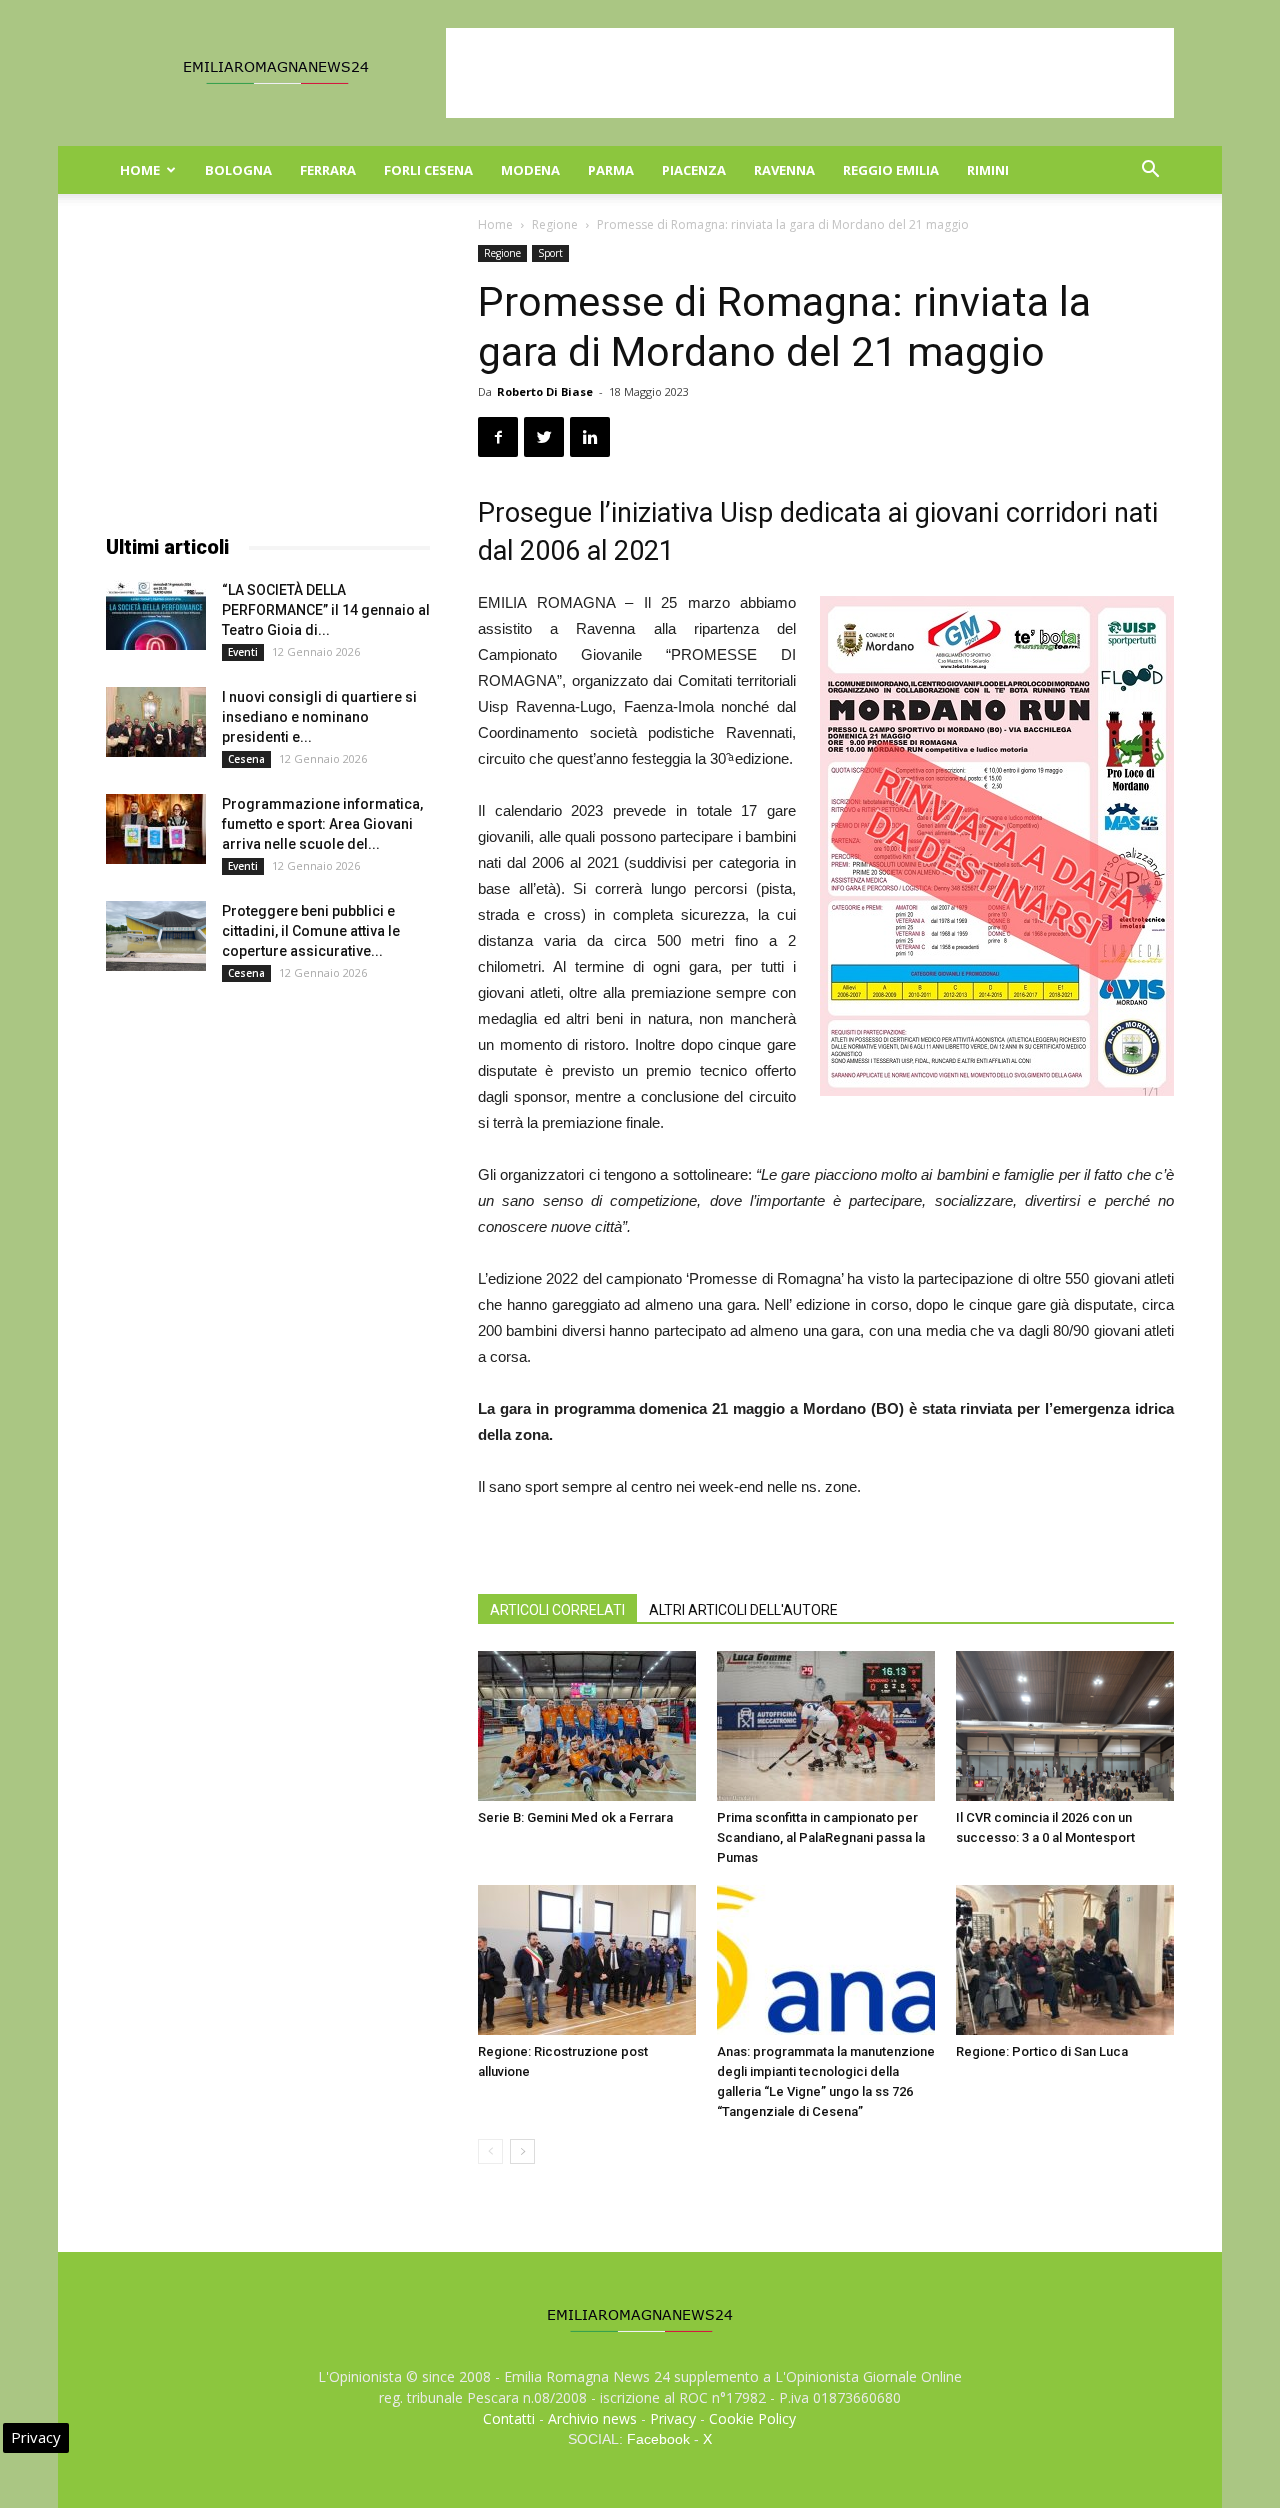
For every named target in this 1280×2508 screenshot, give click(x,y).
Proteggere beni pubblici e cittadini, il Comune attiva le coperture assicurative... (311, 931)
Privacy (673, 2418)
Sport (550, 253)
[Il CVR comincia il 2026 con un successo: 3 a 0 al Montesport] (1065, 1726)
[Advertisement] (810, 73)
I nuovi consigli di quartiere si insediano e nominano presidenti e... (319, 717)
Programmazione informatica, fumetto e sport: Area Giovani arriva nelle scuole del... (322, 824)
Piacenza (694, 170)
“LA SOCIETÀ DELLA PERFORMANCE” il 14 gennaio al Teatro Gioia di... (326, 610)
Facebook (658, 2439)
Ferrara (328, 170)
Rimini (988, 170)
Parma (611, 170)
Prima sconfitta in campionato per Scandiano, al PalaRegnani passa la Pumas (821, 1837)
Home (140, 170)
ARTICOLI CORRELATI (557, 1610)
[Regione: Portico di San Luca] (1065, 1960)
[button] (1150, 171)
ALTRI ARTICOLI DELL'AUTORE (743, 1610)
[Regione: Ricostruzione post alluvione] (587, 1960)
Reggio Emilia (891, 170)
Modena (530, 170)
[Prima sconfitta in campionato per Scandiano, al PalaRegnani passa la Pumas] (826, 1726)
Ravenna (784, 170)
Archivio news (592, 2418)
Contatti (509, 2418)
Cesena (246, 759)
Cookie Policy (752, 2418)
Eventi (243, 652)
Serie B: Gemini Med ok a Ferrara (575, 1817)
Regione (555, 224)
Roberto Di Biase (545, 391)
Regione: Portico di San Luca (1042, 2051)
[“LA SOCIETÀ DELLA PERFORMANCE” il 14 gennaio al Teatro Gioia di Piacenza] (156, 615)
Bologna (238, 170)
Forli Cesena (428, 170)
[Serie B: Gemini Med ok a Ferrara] (587, 1726)
